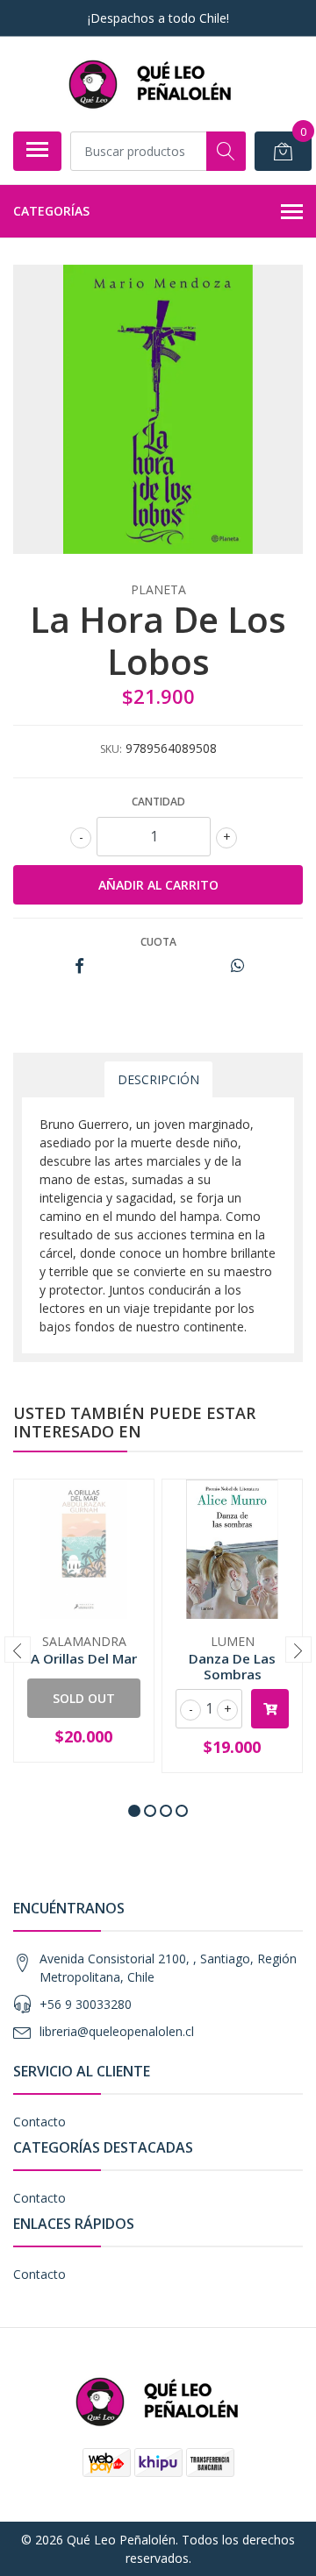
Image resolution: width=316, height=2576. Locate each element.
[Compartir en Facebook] (79, 966)
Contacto (39, 2122)
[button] (134, 1811)
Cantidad (158, 802)
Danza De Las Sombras (232, 1666)
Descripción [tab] (158, 1079)
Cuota (158, 942)
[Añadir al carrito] (270, 1709)
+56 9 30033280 (86, 2004)
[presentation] (18, 1650)
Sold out (84, 1698)
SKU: (111, 749)
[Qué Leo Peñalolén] (151, 84)
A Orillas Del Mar (84, 1658)
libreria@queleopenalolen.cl (117, 2031)
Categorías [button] (51, 211)
